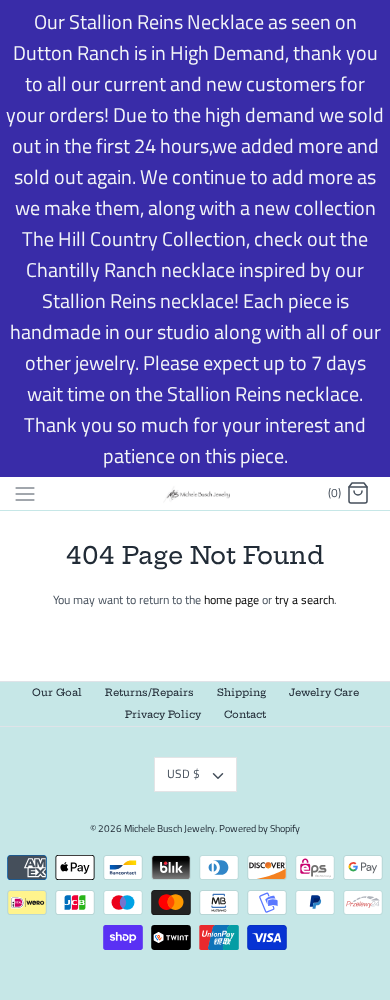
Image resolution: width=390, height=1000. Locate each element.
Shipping (241, 692)
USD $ (183, 773)
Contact (245, 714)
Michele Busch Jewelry (169, 828)
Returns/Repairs (149, 692)
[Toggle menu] (25, 493)
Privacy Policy (163, 714)
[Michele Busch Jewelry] (195, 493)
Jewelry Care (324, 692)
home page (231, 599)
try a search (304, 599)
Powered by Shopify (259, 828)
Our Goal (57, 692)
